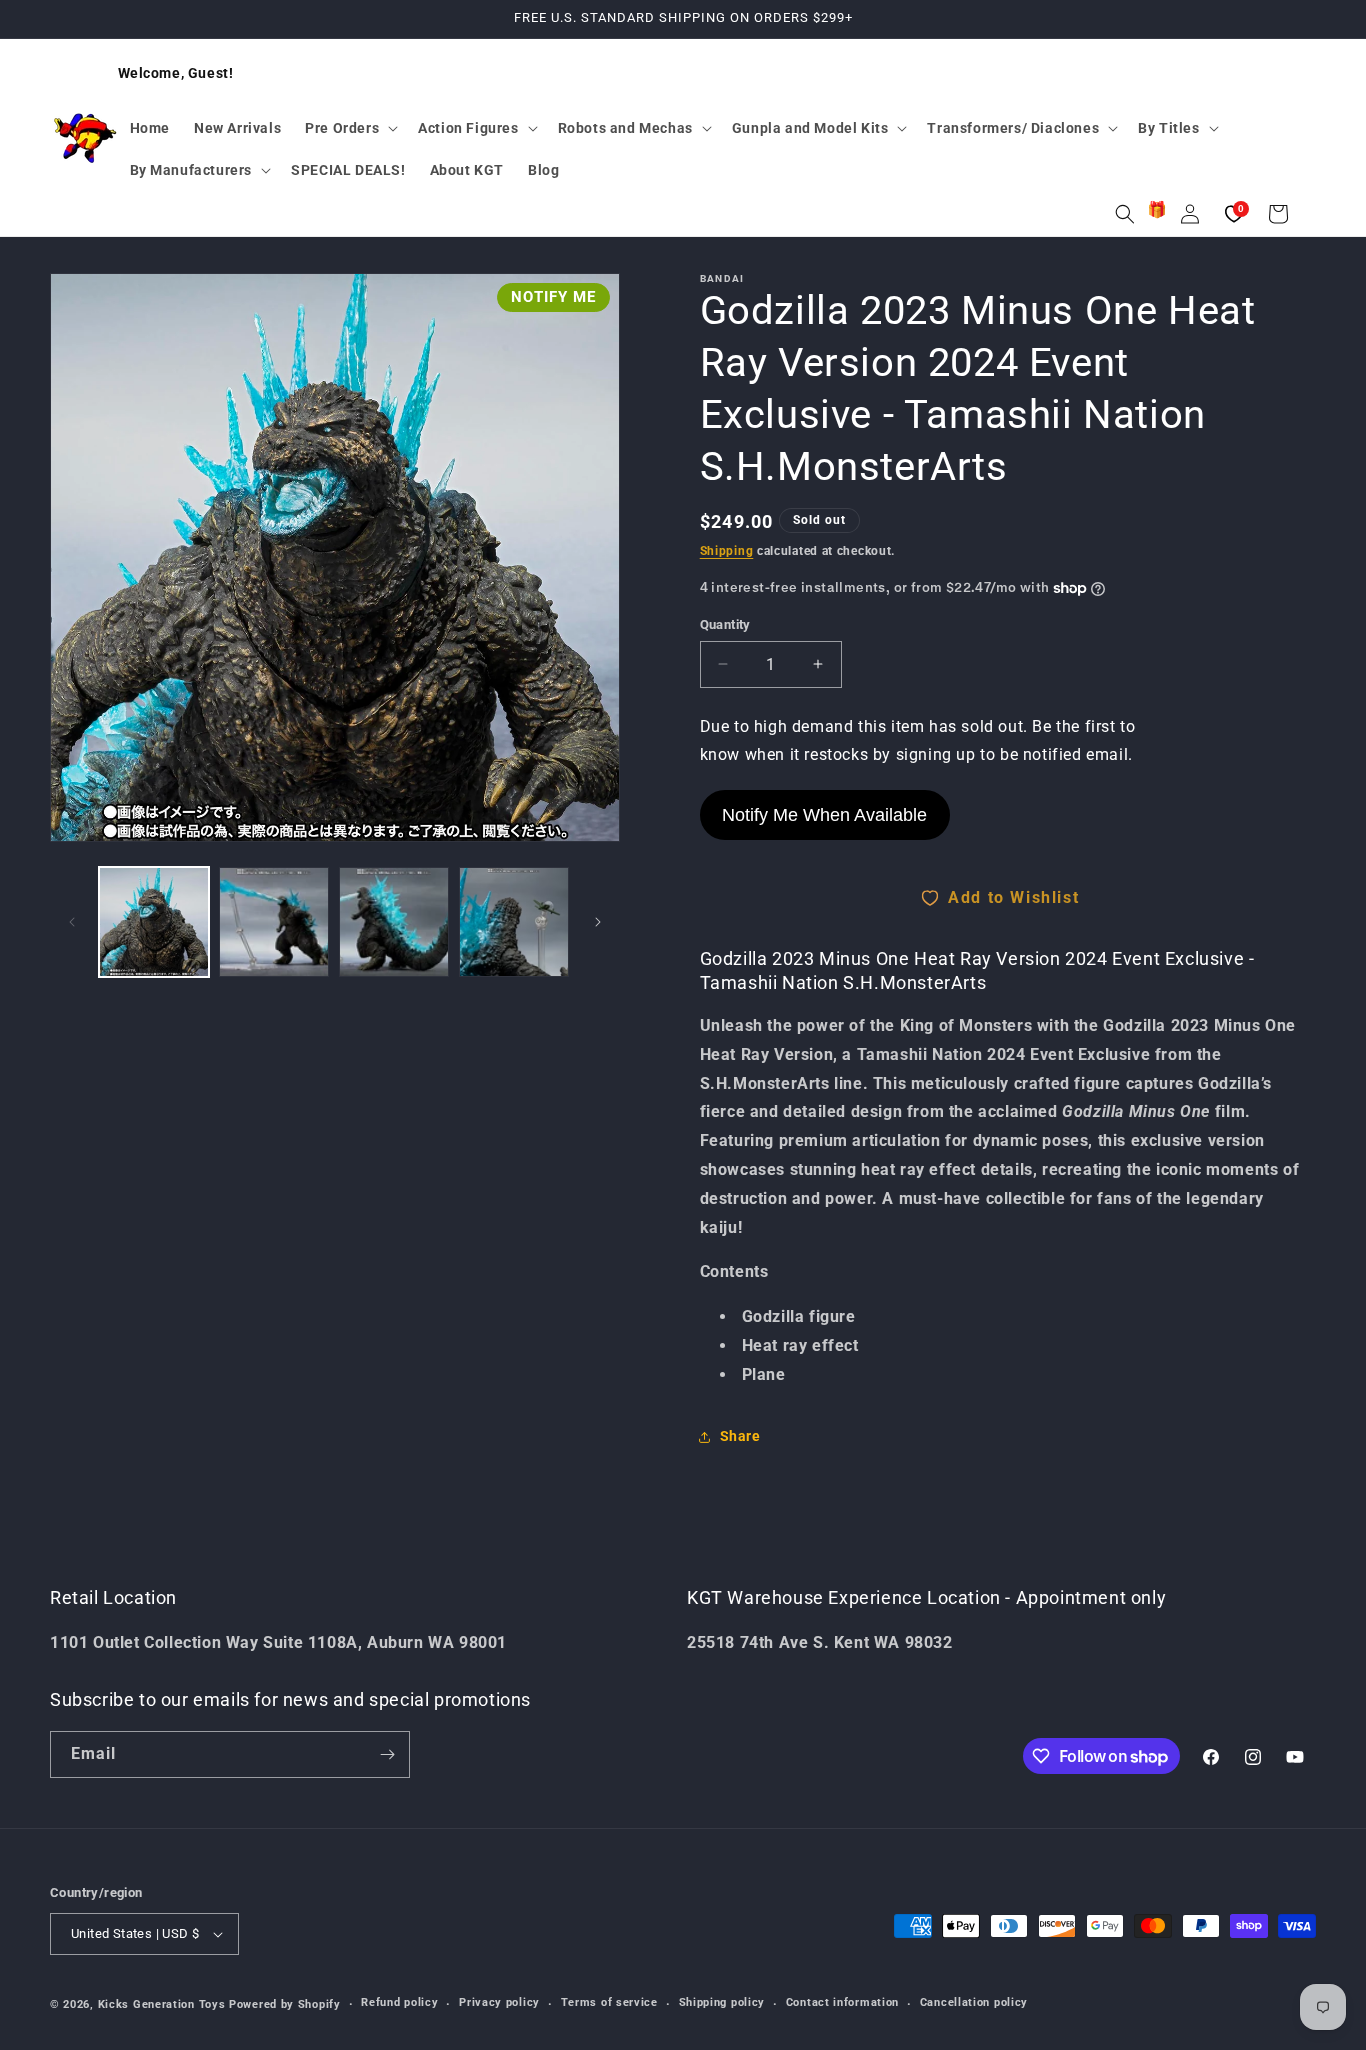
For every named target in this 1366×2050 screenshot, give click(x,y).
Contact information (842, 2002)
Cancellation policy (974, 2002)
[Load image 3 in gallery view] (394, 922)
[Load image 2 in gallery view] (274, 922)
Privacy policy (499, 2002)
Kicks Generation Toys (162, 2004)
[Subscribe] (387, 1754)
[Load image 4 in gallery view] (514, 922)
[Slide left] (72, 922)
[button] (349, 128)
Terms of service (609, 2002)
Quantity (725, 624)
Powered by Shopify (285, 2004)
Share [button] (740, 1436)
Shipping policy (722, 2002)
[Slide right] (598, 922)
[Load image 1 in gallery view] (154, 922)
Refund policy (399, 2002)
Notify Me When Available (824, 815)
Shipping (727, 551)
